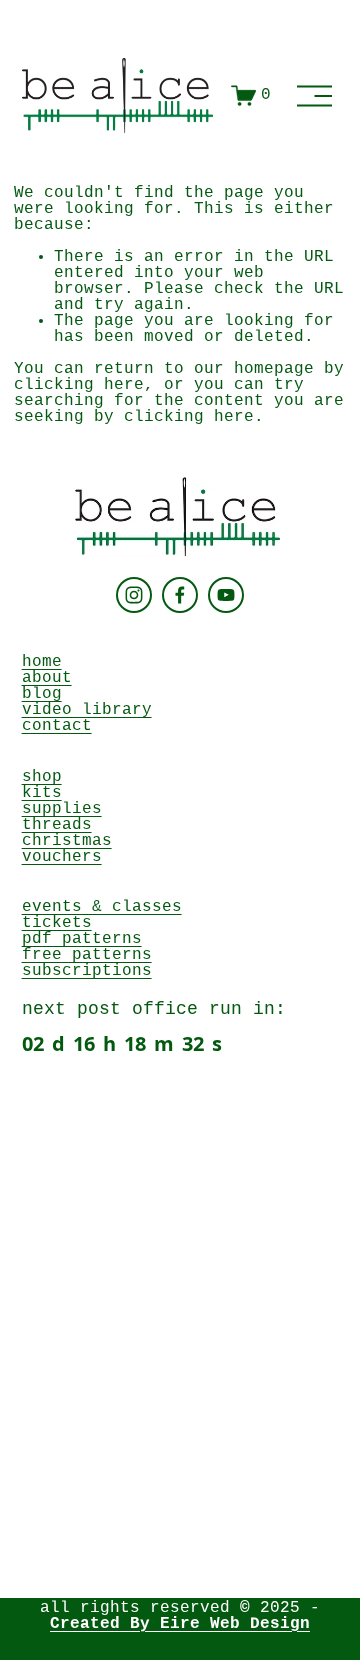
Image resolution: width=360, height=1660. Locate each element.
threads (57, 825)
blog (42, 694)
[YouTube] (226, 595)
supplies (62, 809)
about (47, 678)
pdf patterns (82, 939)
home (42, 662)
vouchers (62, 857)
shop (42, 777)
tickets (57, 923)
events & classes (102, 907)
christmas (67, 841)
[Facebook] (180, 595)
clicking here (79, 385)
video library (87, 710)
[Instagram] (134, 595)
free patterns (87, 955)
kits (42, 793)
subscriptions (87, 971)
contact (57, 726)
